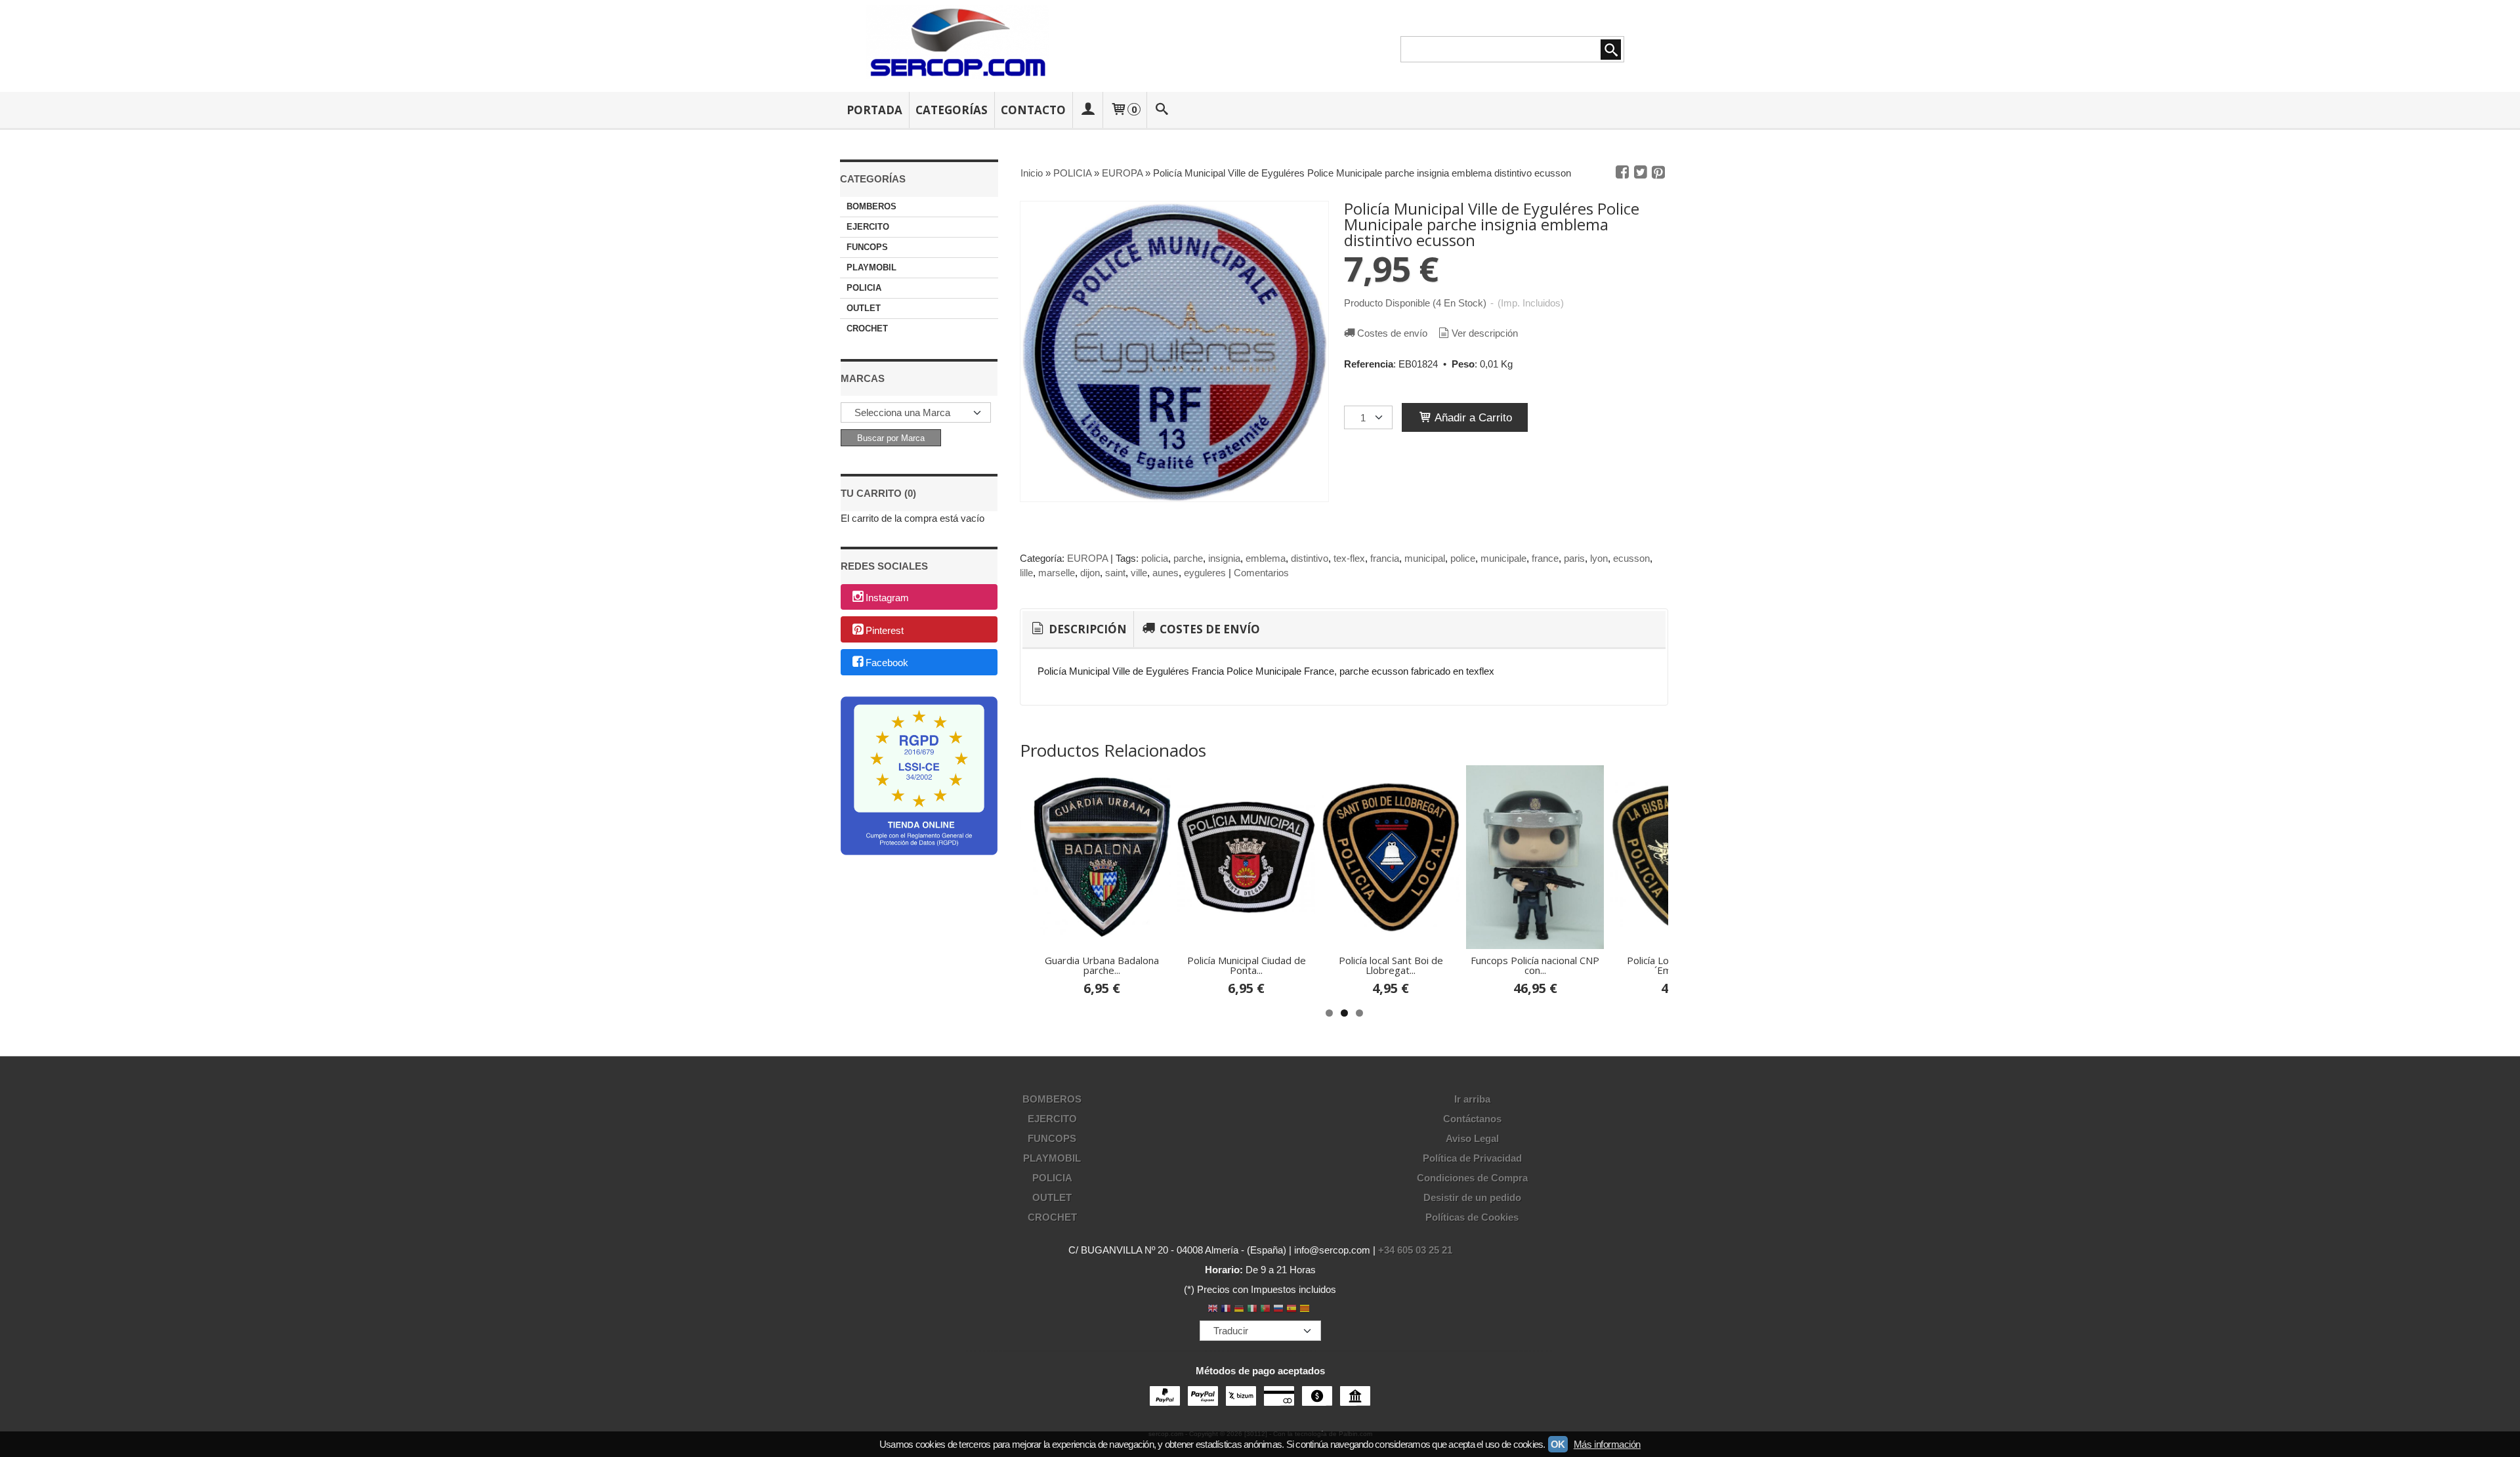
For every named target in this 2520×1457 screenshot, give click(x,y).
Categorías (952, 110)
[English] (1213, 1310)
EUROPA (1087, 558)
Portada (874, 110)
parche (1188, 558)
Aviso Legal (1472, 1138)
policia (1155, 558)
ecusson (1631, 558)
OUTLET (864, 308)
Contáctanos (1472, 1119)
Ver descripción (1485, 333)
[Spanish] (1291, 1310)
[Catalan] (1306, 1310)
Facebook (887, 663)
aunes (1165, 573)
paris (1574, 558)
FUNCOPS (867, 247)
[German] (1239, 1310)
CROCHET (867, 328)
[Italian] (1252, 1310)
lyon (1599, 558)
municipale (1503, 558)
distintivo (1310, 558)
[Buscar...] (1162, 110)
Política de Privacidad (1472, 1158)
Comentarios (1261, 573)
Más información (1607, 1444)
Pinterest (885, 630)
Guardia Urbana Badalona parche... (1102, 965)
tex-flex (1349, 558)
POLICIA (864, 288)
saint (1115, 573)
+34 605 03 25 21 (1415, 1250)
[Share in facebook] (1622, 173)
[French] (1226, 1310)
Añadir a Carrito (1472, 417)
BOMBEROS (871, 206)
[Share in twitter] (1641, 173)
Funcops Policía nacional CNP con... (1535, 965)
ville (1139, 573)
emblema (1266, 558)
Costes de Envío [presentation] (1208, 629)
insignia (1224, 558)
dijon (1090, 573)
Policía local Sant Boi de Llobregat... (1391, 965)
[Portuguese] (1265, 1310)
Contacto (1033, 110)
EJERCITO (868, 227)
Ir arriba (1472, 1099)
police (1463, 558)
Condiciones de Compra (1472, 1178)
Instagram (887, 598)
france (1545, 558)
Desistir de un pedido (1472, 1197)
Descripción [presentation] (1086, 629)
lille (1026, 573)
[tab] (1078, 629)
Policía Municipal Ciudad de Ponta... (1247, 965)
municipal (1425, 558)
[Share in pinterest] (1658, 173)
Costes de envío (1392, 333)
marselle (1057, 573)
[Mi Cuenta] (1087, 110)
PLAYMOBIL (871, 267)
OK (1558, 1444)
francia (1385, 558)
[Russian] (1278, 1310)
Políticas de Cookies (1472, 1217)
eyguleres (1205, 573)
